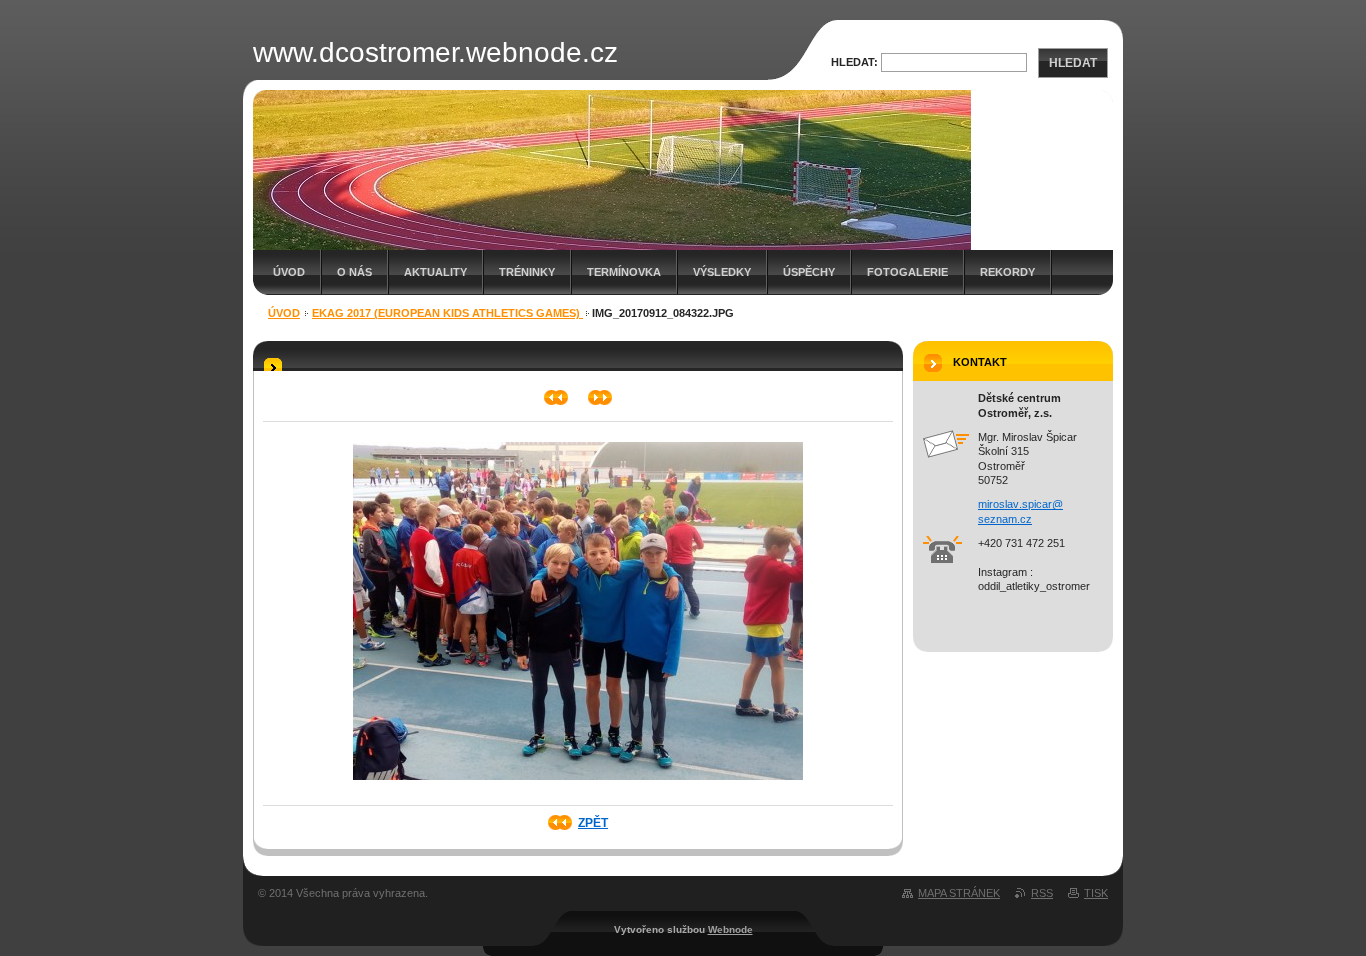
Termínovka (624, 272)
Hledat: (854, 62)
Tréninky (527, 272)
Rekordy (1007, 272)
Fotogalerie (907, 272)
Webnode (730, 929)
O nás (354, 272)
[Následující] (600, 397)
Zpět (593, 823)
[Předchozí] (556, 397)
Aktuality (435, 272)
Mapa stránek (959, 893)
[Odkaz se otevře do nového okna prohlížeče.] (578, 786)
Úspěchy (809, 272)
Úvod (289, 272)
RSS (1042, 893)
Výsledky (722, 272)
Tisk (1096, 893)
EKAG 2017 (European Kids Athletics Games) (447, 313)
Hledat (1073, 63)
